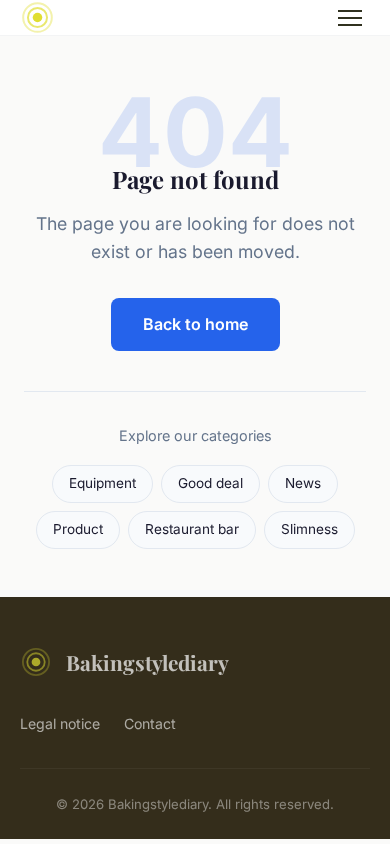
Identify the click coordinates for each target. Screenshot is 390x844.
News (303, 483)
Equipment (102, 483)
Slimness (309, 529)
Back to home (195, 324)
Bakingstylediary (147, 662)
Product (78, 529)
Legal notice (60, 723)
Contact (150, 723)
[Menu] (350, 18)
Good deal (210, 483)
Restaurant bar (192, 529)
